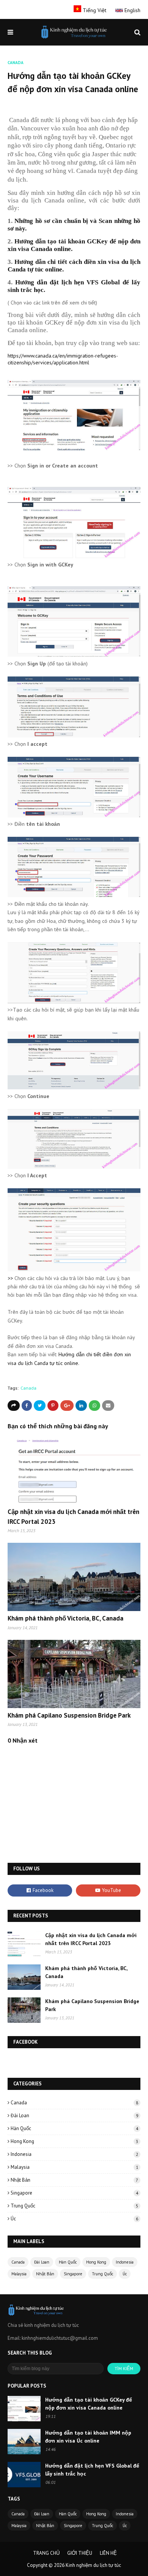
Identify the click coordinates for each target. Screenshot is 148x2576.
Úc (74, 2219)
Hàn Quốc (74, 2128)
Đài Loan (74, 2116)
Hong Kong (74, 2141)
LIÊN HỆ (108, 2553)
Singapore (74, 2193)
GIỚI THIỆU (80, 2553)
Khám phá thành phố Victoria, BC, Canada (65, 1618)
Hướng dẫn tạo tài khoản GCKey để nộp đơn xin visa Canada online (89, 2404)
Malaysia (74, 2167)
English (132, 10)
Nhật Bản (74, 2180)
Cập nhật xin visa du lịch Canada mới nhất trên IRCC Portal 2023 (91, 1939)
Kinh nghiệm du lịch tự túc (93, 2565)
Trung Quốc (74, 2206)
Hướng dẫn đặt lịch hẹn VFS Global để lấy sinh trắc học (92, 2470)
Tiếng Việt (94, 10)
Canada (28, 1388)
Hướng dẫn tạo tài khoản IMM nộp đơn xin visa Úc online (88, 2437)
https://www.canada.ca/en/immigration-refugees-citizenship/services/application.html (63, 359)
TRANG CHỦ (46, 2553)
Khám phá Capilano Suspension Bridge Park (69, 1715)
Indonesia (74, 2154)
